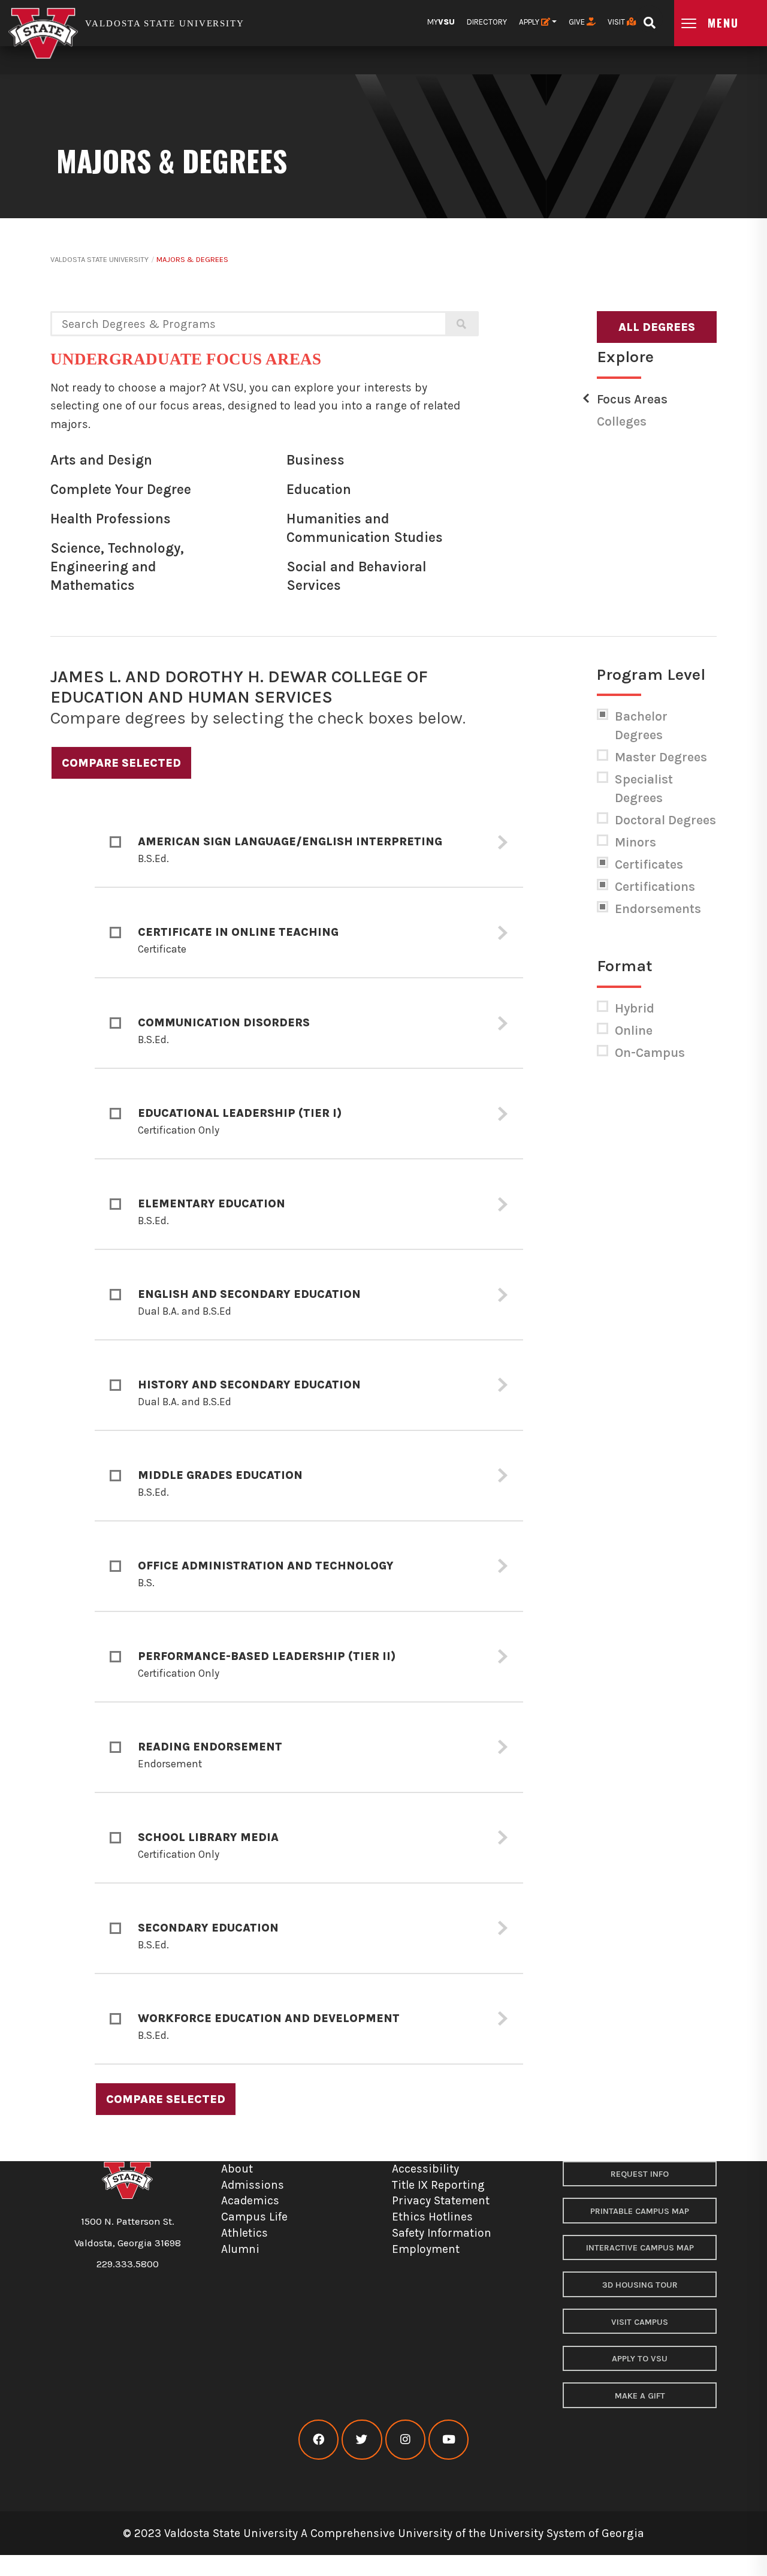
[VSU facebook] (318, 2440)
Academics (250, 2200)
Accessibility (425, 2169)
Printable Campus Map (640, 2211)
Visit (617, 22)
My (441, 22)
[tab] (309, 843)
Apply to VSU (640, 2359)
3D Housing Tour (640, 2285)
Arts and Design (101, 460)
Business (315, 460)
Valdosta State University (99, 259)
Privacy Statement (441, 2200)
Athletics (244, 2233)
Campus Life (254, 2217)
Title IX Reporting (438, 2185)
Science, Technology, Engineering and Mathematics (117, 567)
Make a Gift (640, 2396)
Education (319, 489)
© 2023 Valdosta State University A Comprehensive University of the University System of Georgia (383, 2533)
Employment (426, 2249)
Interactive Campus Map (640, 2248)
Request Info (640, 2174)
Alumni (240, 2249)
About (237, 2169)
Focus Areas (632, 399)
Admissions (253, 2185)
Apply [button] (530, 22)
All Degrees (657, 327)
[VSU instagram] (405, 2440)
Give (578, 22)
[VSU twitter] (362, 2440)
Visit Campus (640, 2322)
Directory (487, 22)
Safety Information (442, 2233)
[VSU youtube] (449, 2440)
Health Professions (111, 519)
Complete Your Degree (121, 489)
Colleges (622, 421)
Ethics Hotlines (432, 2217)
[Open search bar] (649, 19)
